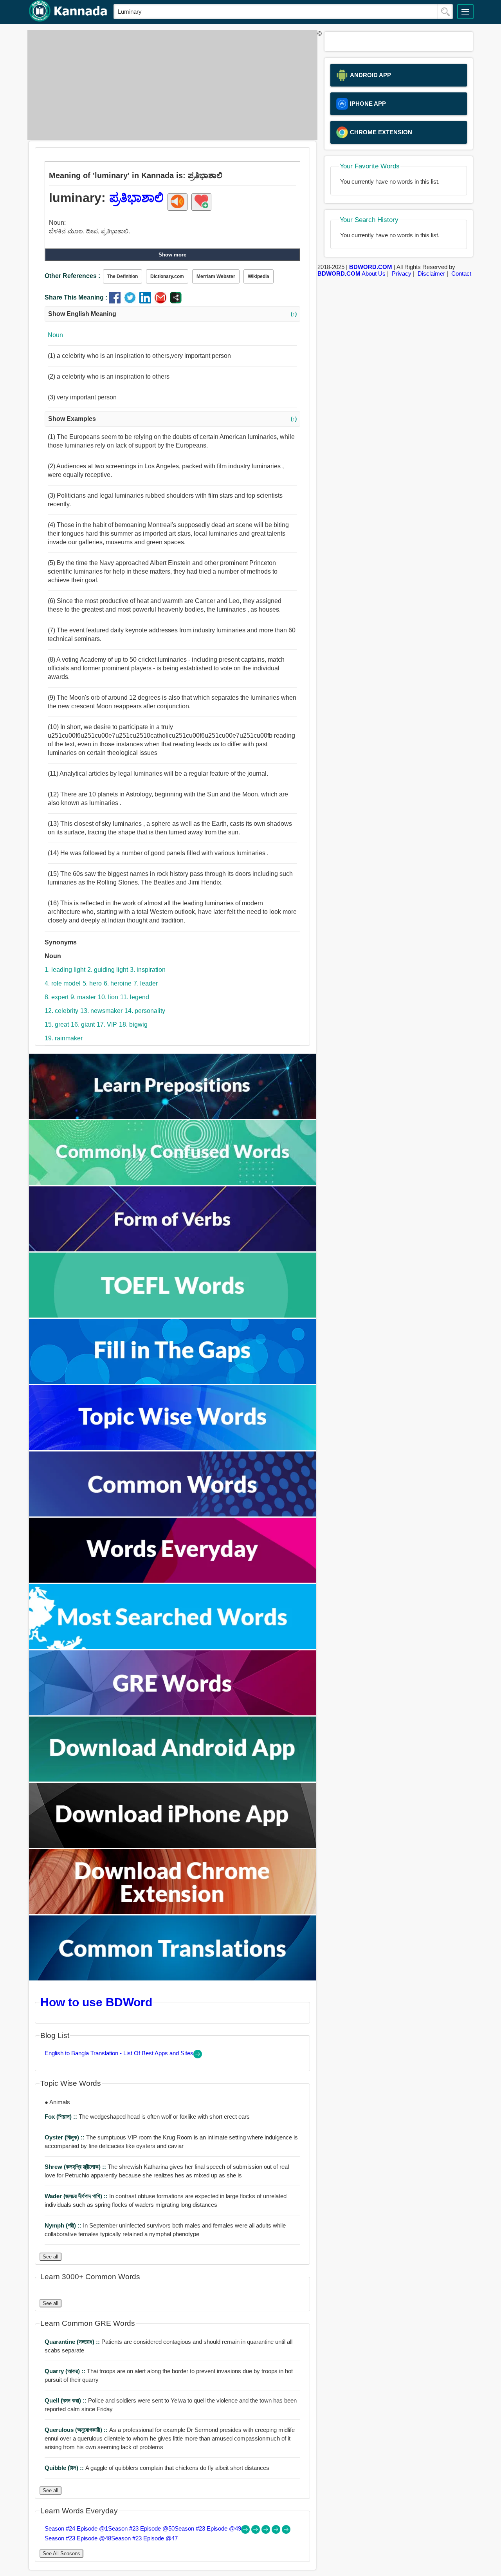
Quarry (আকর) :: (66, 2371)
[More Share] (176, 301)
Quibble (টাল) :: (65, 2468)
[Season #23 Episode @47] (286, 2532)
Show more (172, 255)
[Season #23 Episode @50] (256, 2532)
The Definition (123, 276)
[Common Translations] (173, 1978)
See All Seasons (61, 2553)
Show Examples (172, 419)
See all (50, 2257)
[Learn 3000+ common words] (173, 1514)
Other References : (72, 276)
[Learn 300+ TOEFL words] (173, 1315)
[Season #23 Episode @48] (277, 2532)
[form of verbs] (173, 1249)
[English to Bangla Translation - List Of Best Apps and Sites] (198, 2056)
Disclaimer (431, 273)
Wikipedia (259, 276)
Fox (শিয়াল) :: (62, 2117)
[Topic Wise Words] (173, 1448)
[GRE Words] (173, 1713)
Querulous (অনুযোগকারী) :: (77, 2430)
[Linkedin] (147, 301)
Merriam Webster (216, 276)
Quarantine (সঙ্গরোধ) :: (73, 2342)
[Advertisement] (170, 85)
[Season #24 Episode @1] (246, 2532)
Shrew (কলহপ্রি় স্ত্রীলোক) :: (76, 2167)
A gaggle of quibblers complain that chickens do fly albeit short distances (157, 2468)
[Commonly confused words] (173, 1183)
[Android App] (173, 1779)
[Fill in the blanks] (173, 1382)
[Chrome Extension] (173, 1912)
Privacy (402, 273)
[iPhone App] (173, 1846)
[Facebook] (116, 301)
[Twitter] (132, 301)
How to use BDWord (96, 2002)
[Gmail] (162, 301)
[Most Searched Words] (173, 1647)
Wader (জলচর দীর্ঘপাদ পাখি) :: (77, 2196)
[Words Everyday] (173, 1580)
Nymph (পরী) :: (64, 2225)
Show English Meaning (172, 314)
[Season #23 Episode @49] (267, 2532)
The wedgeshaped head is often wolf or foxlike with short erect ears (147, 2117)
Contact (461, 273)
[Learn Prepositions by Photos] (173, 1117)
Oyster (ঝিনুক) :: (65, 2137)
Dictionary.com (167, 276)
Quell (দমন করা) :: (66, 2400)
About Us (374, 273)
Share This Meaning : (76, 297)
